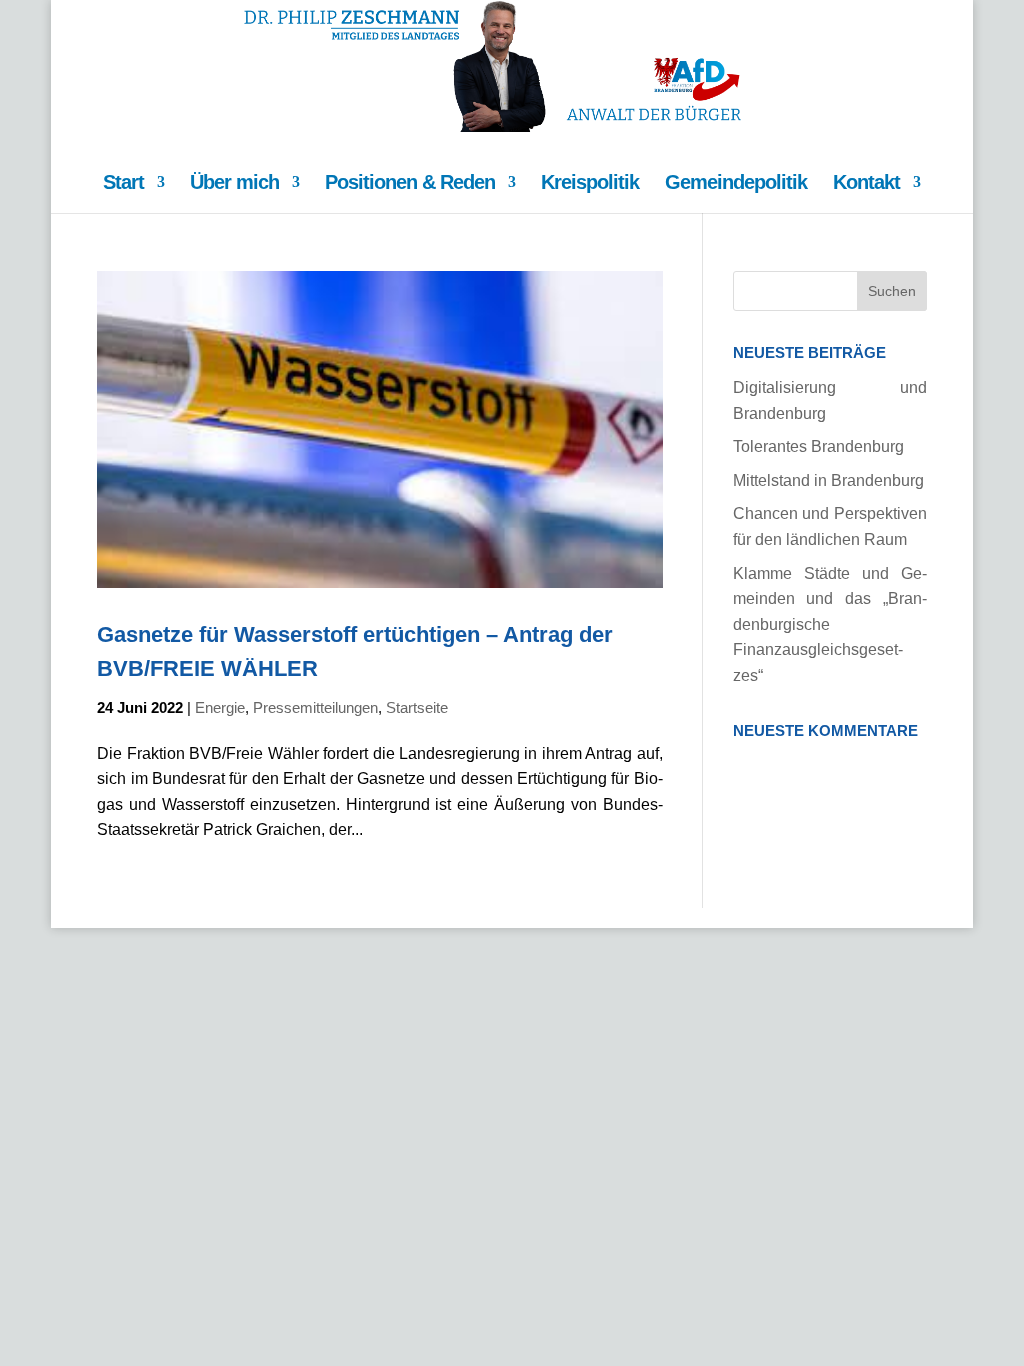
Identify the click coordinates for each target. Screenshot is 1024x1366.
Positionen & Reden (410, 184)
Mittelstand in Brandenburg (828, 480)
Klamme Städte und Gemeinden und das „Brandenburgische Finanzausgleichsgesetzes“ (830, 624)
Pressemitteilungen (315, 707)
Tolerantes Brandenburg (818, 446)
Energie (220, 707)
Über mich (234, 184)
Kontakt (866, 184)
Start (123, 184)
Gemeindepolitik (736, 184)
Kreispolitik (590, 184)
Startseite (417, 707)
